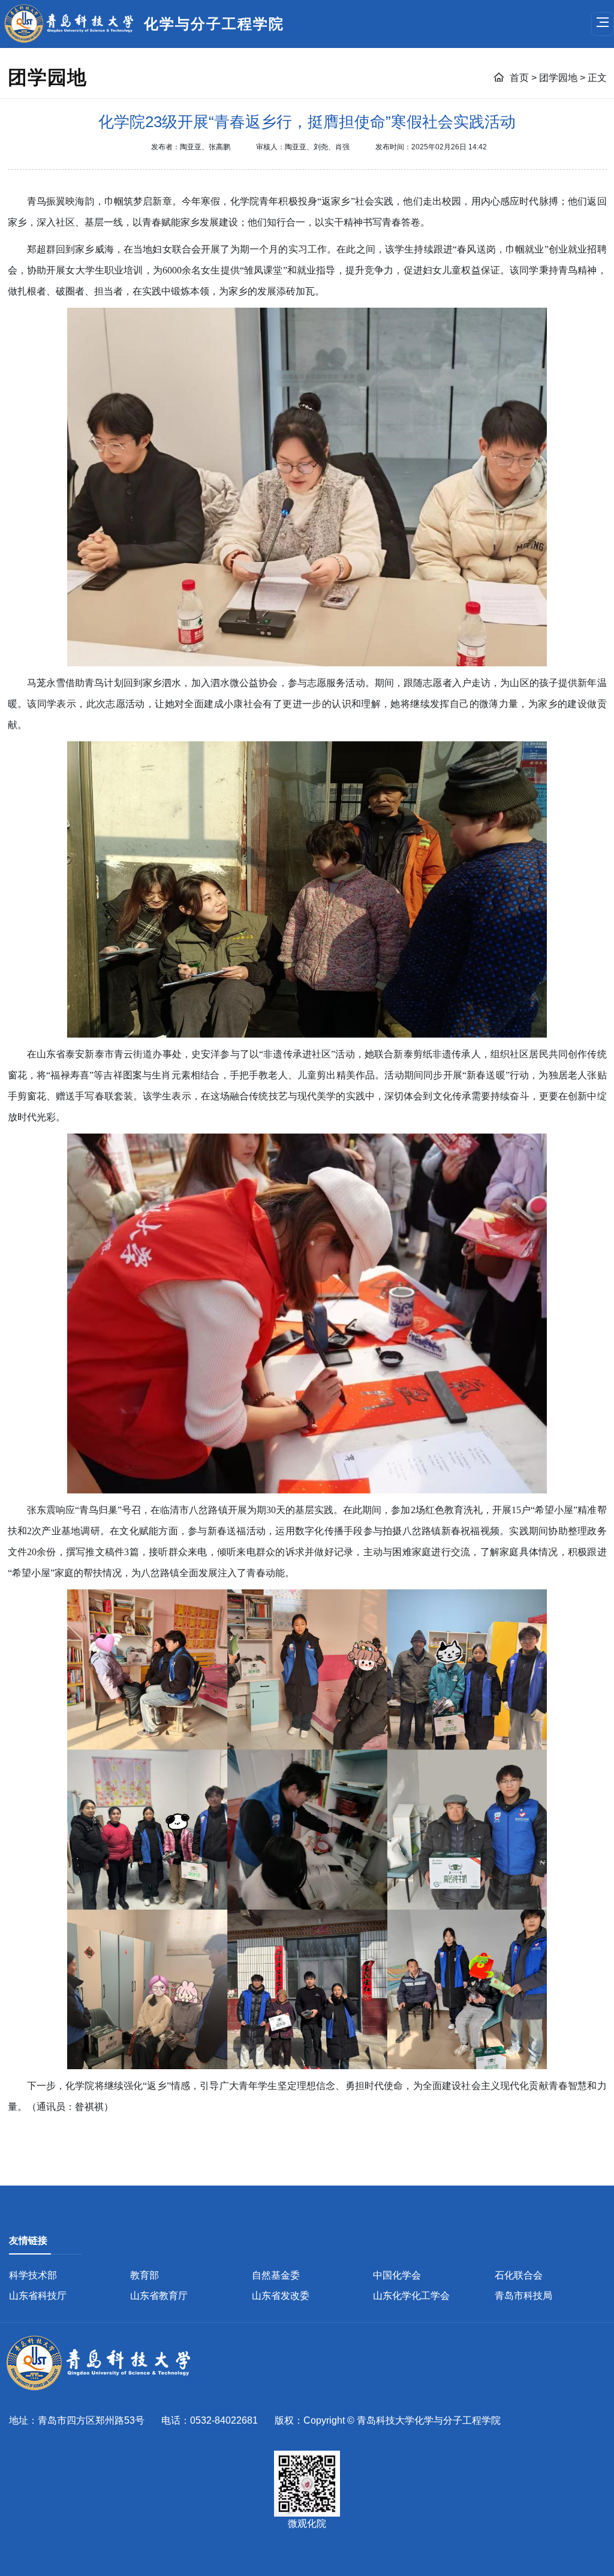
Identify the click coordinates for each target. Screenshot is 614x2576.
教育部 (145, 2275)
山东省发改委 (281, 2296)
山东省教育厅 (159, 2296)
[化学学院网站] (105, 2364)
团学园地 (559, 78)
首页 (520, 78)
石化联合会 (519, 2275)
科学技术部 (33, 2275)
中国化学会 (397, 2275)
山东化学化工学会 (411, 2296)
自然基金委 (276, 2275)
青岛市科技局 (523, 2296)
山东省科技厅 (38, 2296)
